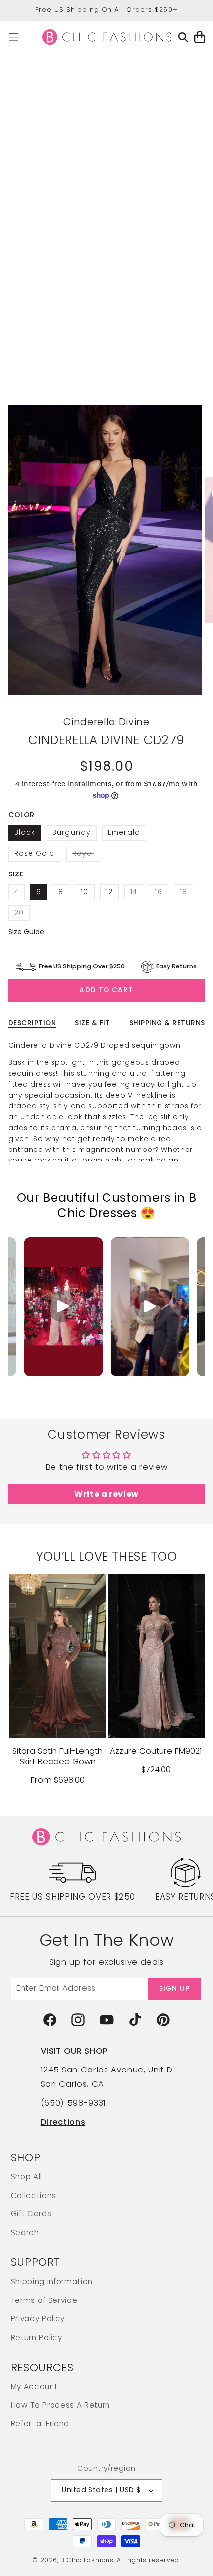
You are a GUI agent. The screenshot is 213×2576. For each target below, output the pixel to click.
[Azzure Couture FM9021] (156, 1656)
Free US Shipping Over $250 (73, 1897)
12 (109, 892)
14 (137, 894)
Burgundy (72, 833)
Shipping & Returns (167, 1023)
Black (25, 833)
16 (161, 894)
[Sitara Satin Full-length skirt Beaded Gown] (58, 1656)
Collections (33, 2195)
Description (32, 1023)
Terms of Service (44, 2300)
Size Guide (26, 932)
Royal (86, 855)
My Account (34, 2386)
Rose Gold (35, 853)
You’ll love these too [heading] (107, 1556)
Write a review (106, 1494)
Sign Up (175, 1989)
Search (25, 2232)
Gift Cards (31, 2214)
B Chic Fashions (87, 2560)
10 (84, 892)
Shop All (27, 2177)
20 (22, 914)
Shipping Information (52, 2281)
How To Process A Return (60, 2405)
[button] (14, 37)
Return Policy (37, 2337)
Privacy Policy (38, 2319)
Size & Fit (92, 1023)
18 (186, 894)
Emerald (124, 833)
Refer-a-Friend (40, 2423)
